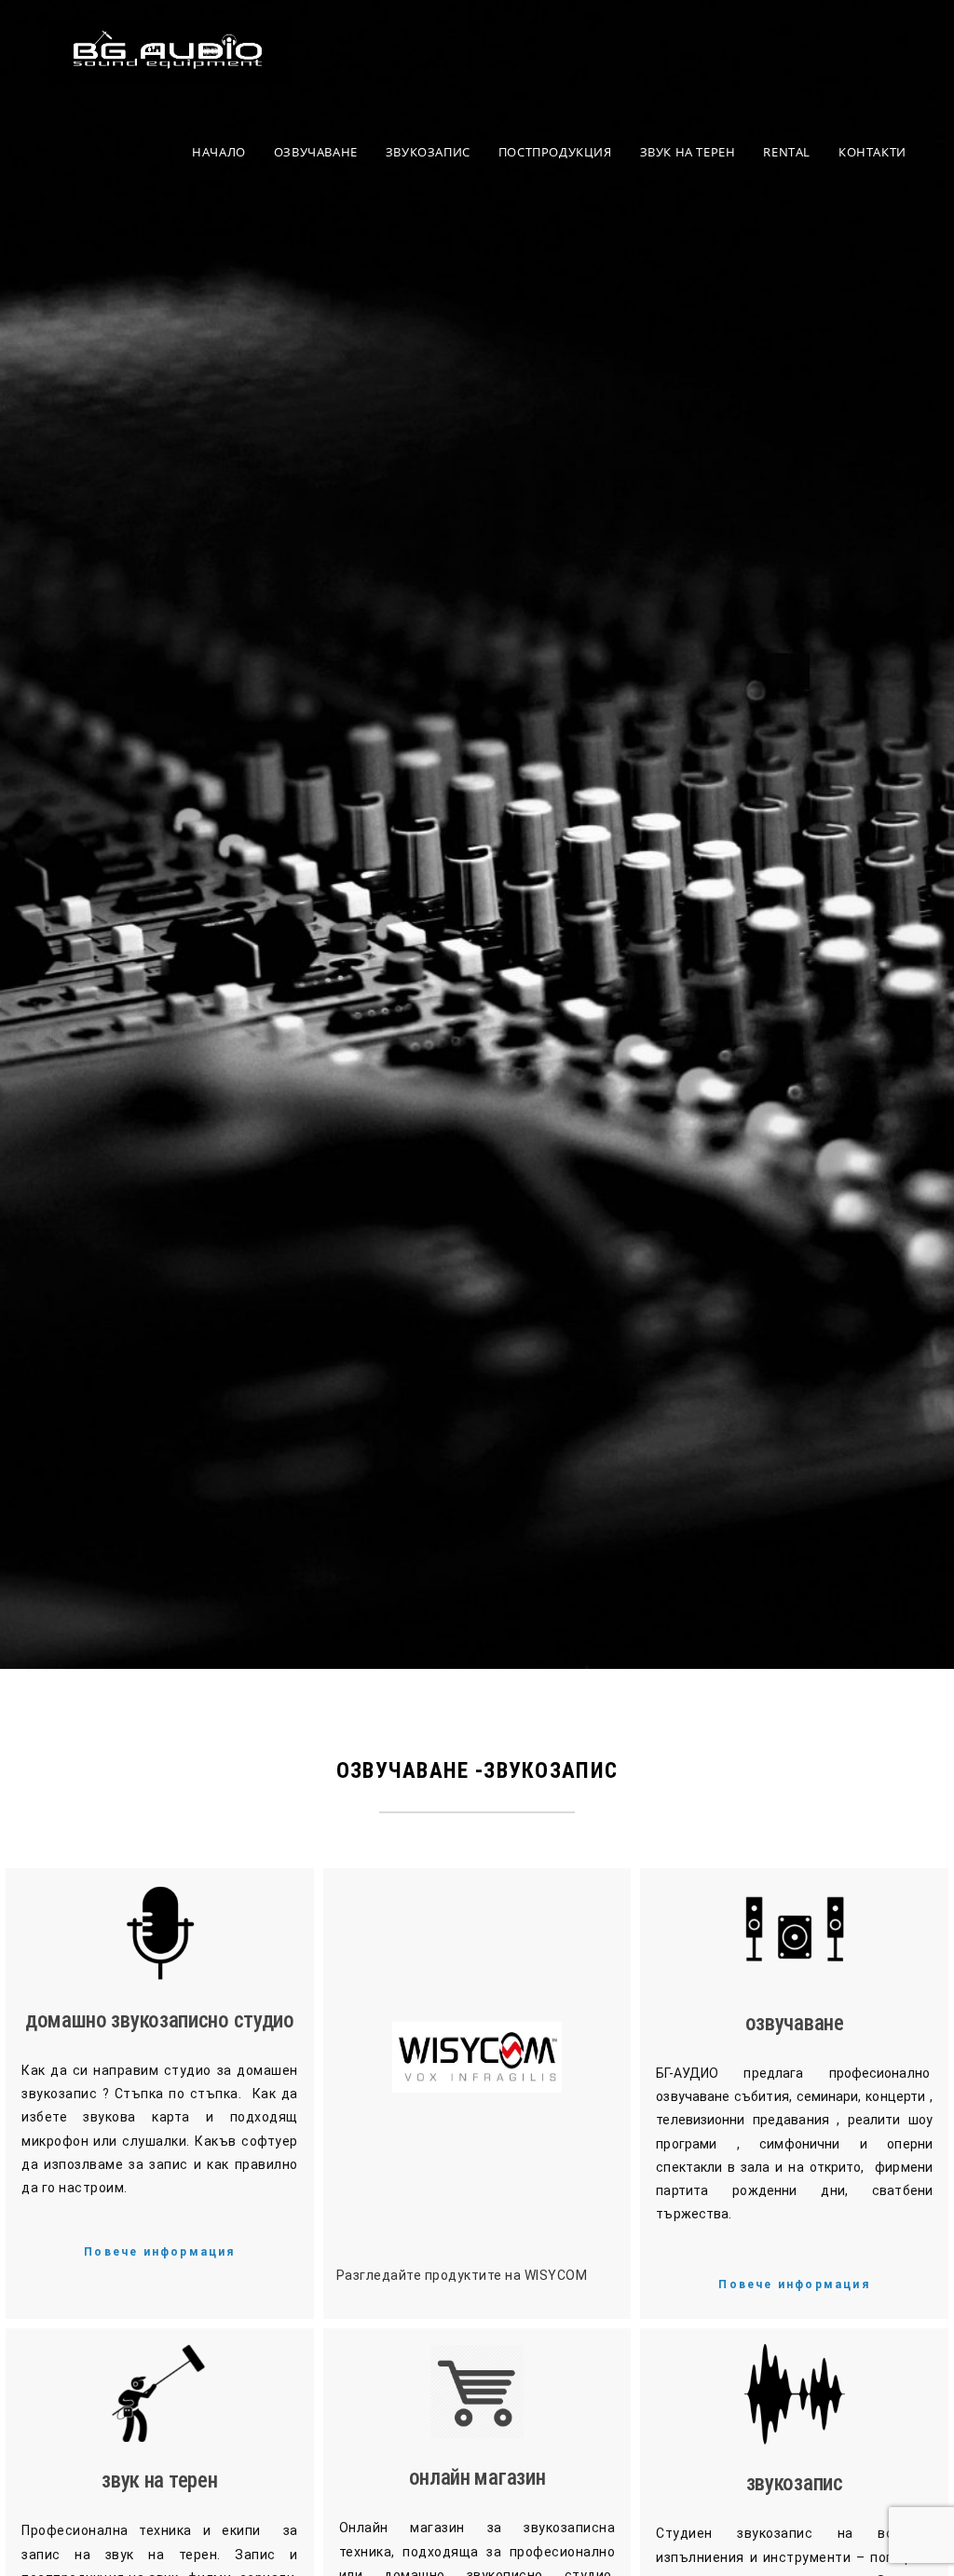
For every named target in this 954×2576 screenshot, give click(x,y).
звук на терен (159, 2481)
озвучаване (795, 2023)
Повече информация (159, 2252)
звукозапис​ (795, 2483)
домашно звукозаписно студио (160, 2020)
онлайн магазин (477, 2478)
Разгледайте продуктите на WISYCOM (462, 2275)
